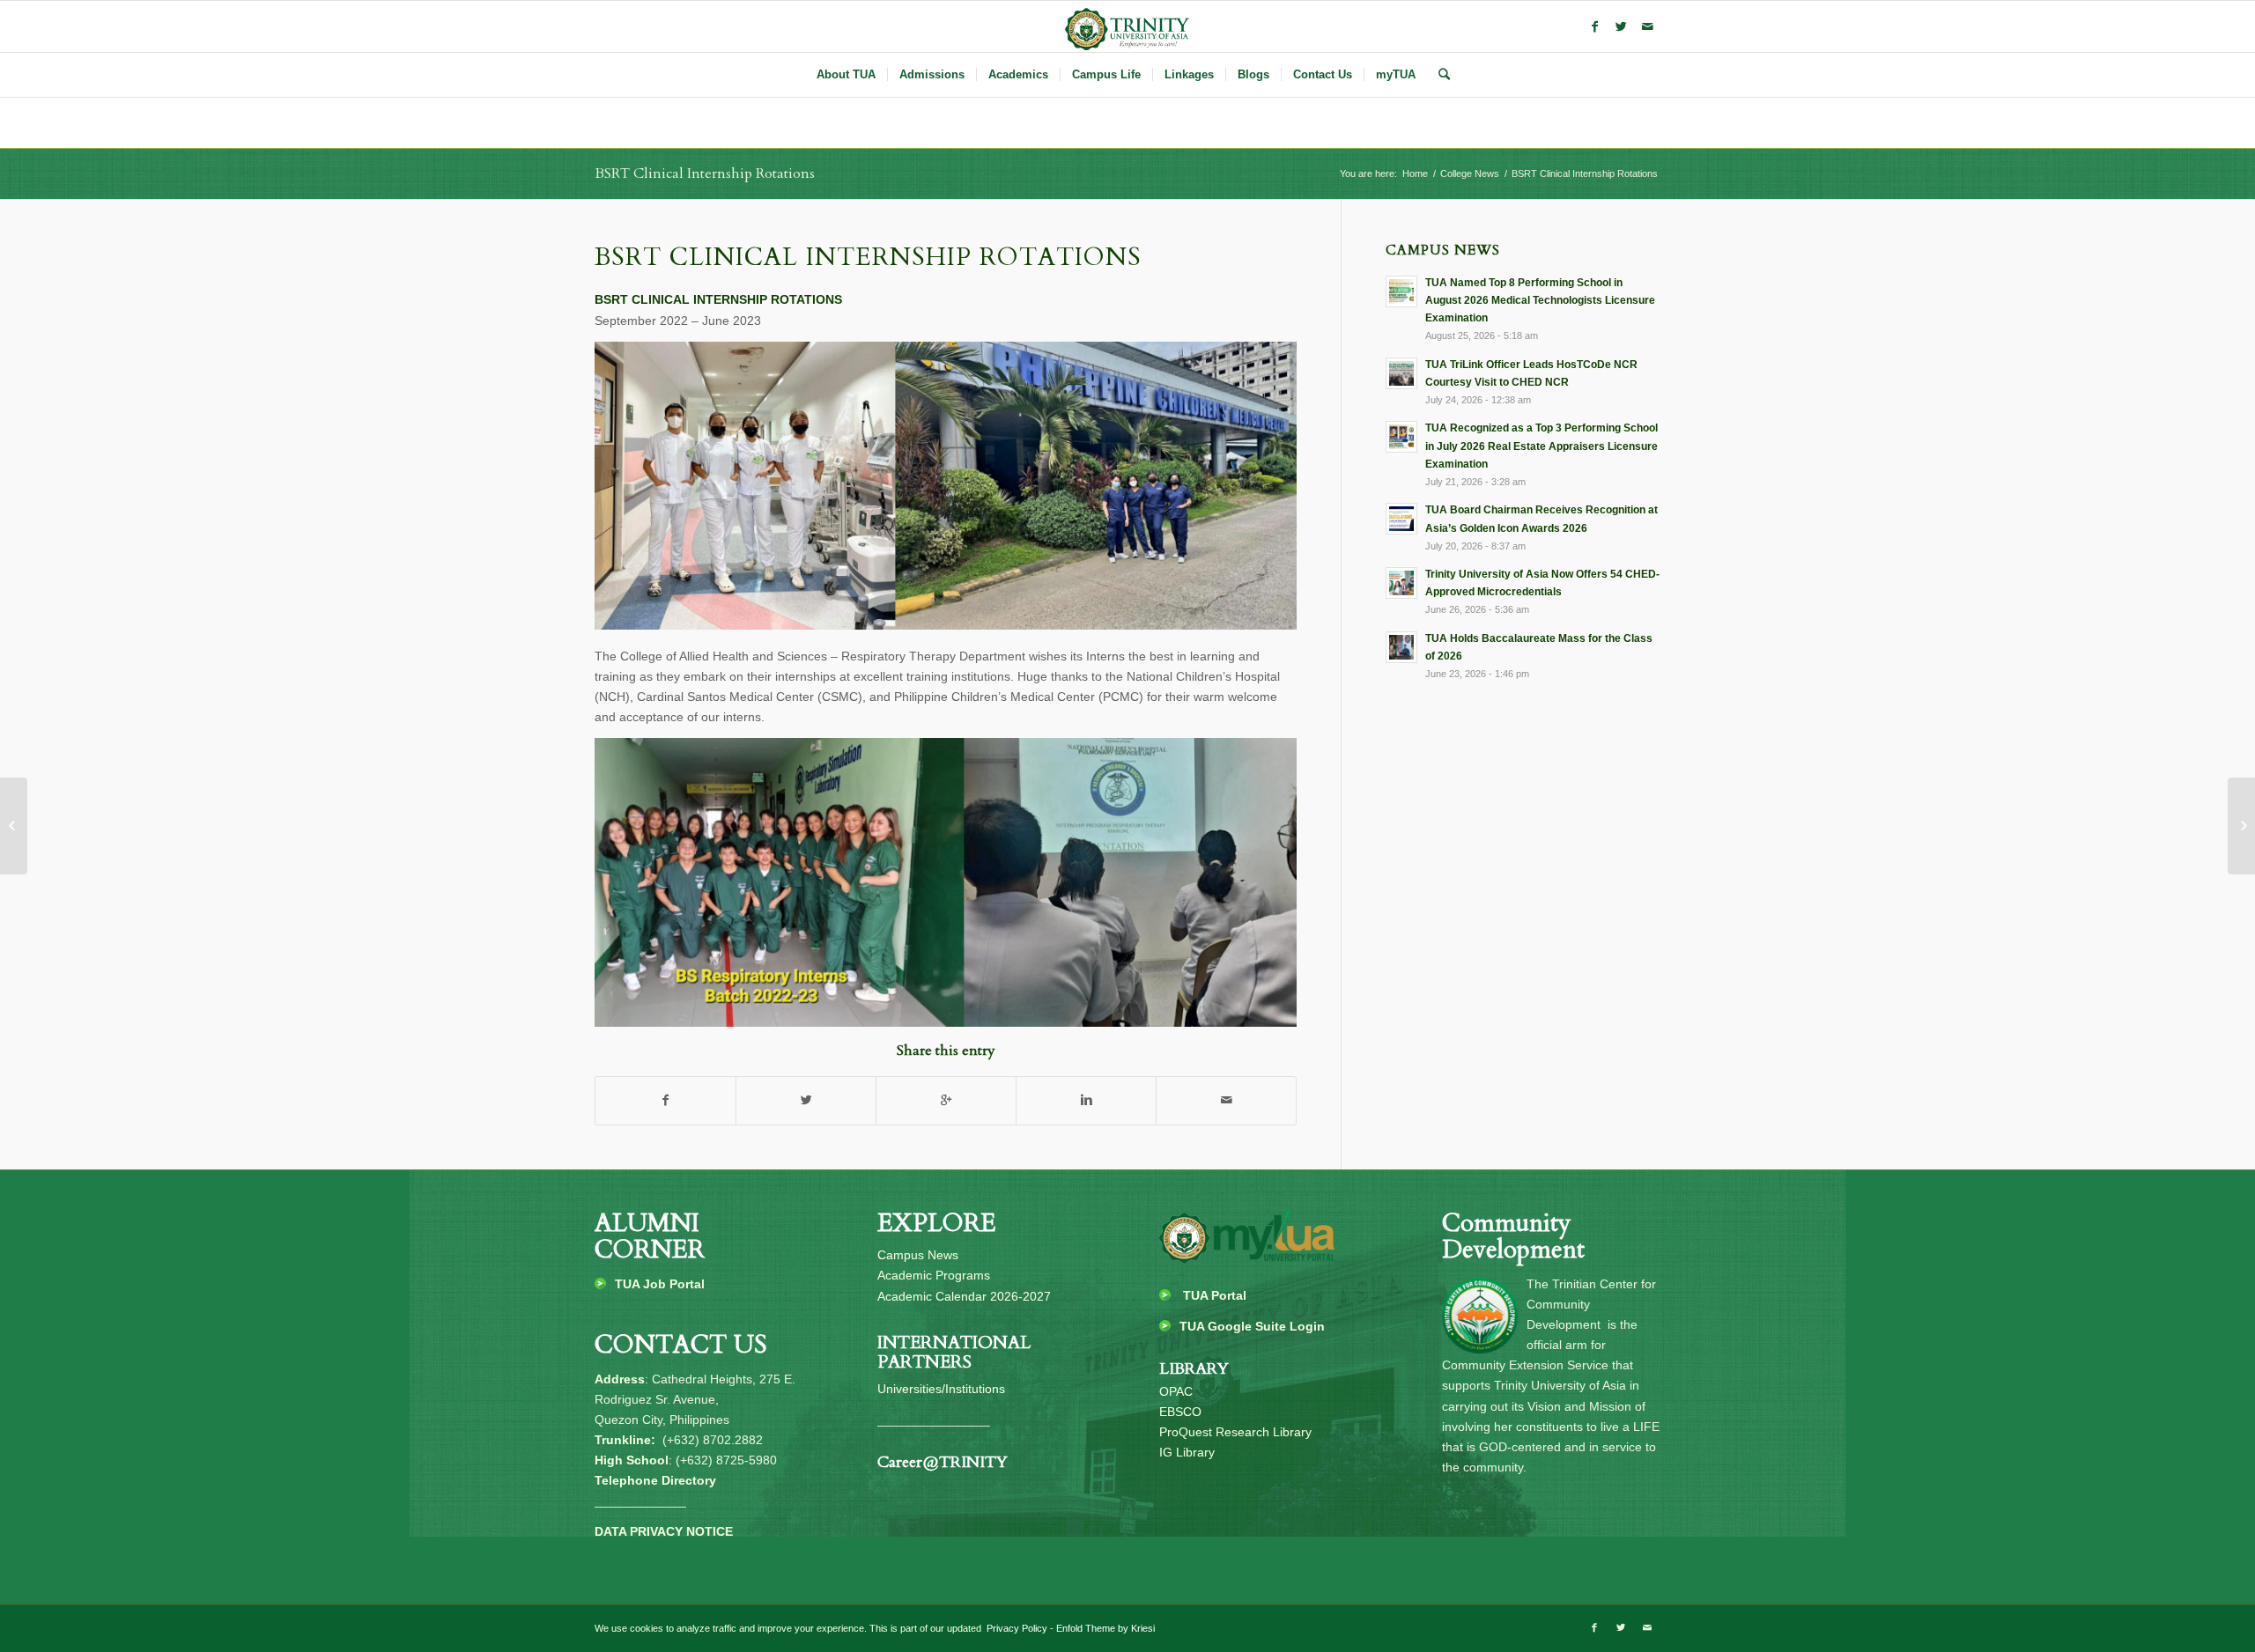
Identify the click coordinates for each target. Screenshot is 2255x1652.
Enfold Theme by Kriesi (1105, 1628)
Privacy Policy (1016, 1628)
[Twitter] (1621, 26)
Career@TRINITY (943, 1462)
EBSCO (1180, 1412)
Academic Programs (934, 1275)
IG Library (1187, 1452)
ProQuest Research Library (1235, 1432)
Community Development (1513, 1237)
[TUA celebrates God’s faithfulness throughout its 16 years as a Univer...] (2241, 826)
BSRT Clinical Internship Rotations (705, 173)
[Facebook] (1594, 26)
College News (1470, 173)
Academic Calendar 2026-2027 (964, 1296)
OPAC (1176, 1391)
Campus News (918, 1255)
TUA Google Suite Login (1252, 1326)
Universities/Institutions (941, 1389)
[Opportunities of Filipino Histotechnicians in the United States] (14, 826)
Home (1415, 173)
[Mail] (1647, 26)
